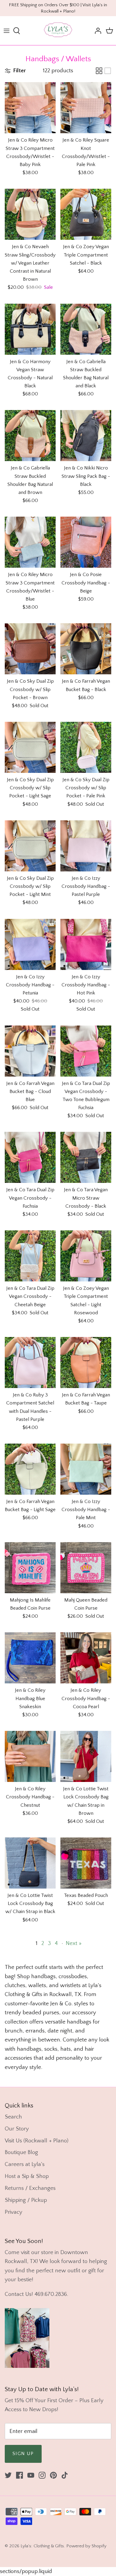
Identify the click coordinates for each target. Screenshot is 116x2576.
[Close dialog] (113, 1272)
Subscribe (87, 1299)
